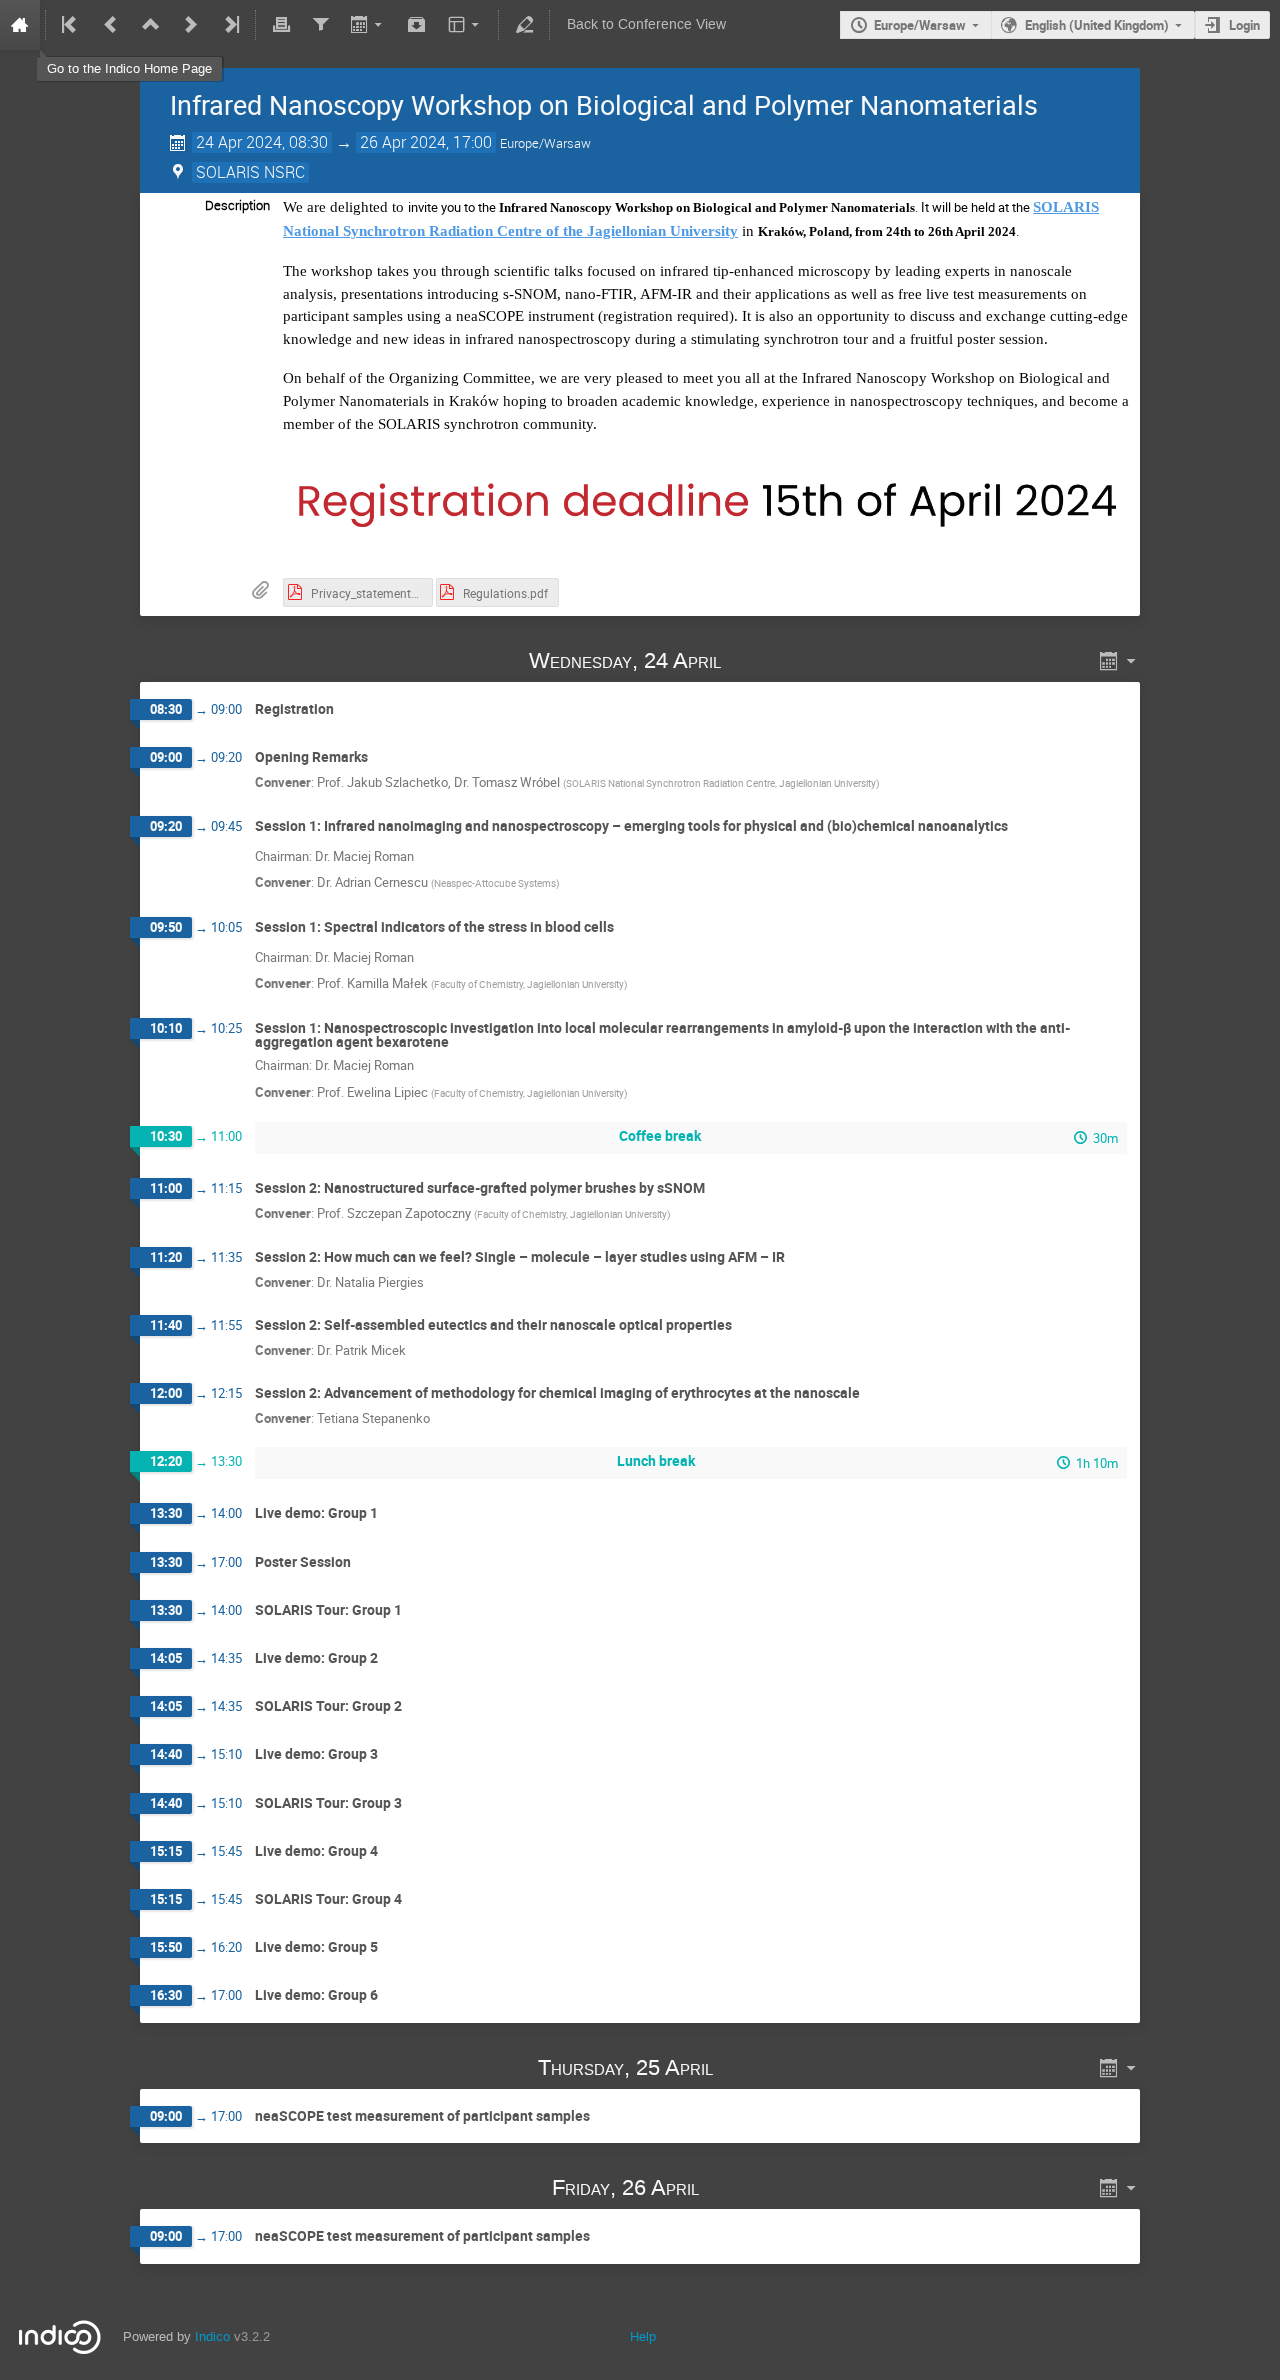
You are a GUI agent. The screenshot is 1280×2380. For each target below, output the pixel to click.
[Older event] (111, 25)
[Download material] (417, 25)
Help (643, 2336)
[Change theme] (465, 25)
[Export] (368, 25)
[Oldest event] (71, 25)
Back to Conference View (646, 24)
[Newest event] (230, 25)
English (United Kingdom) (1097, 25)
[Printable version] (281, 25)
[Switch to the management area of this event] (524, 25)
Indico (212, 2336)
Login (1244, 25)
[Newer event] (191, 25)
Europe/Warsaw (920, 25)
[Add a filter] (320, 25)
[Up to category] (151, 25)
